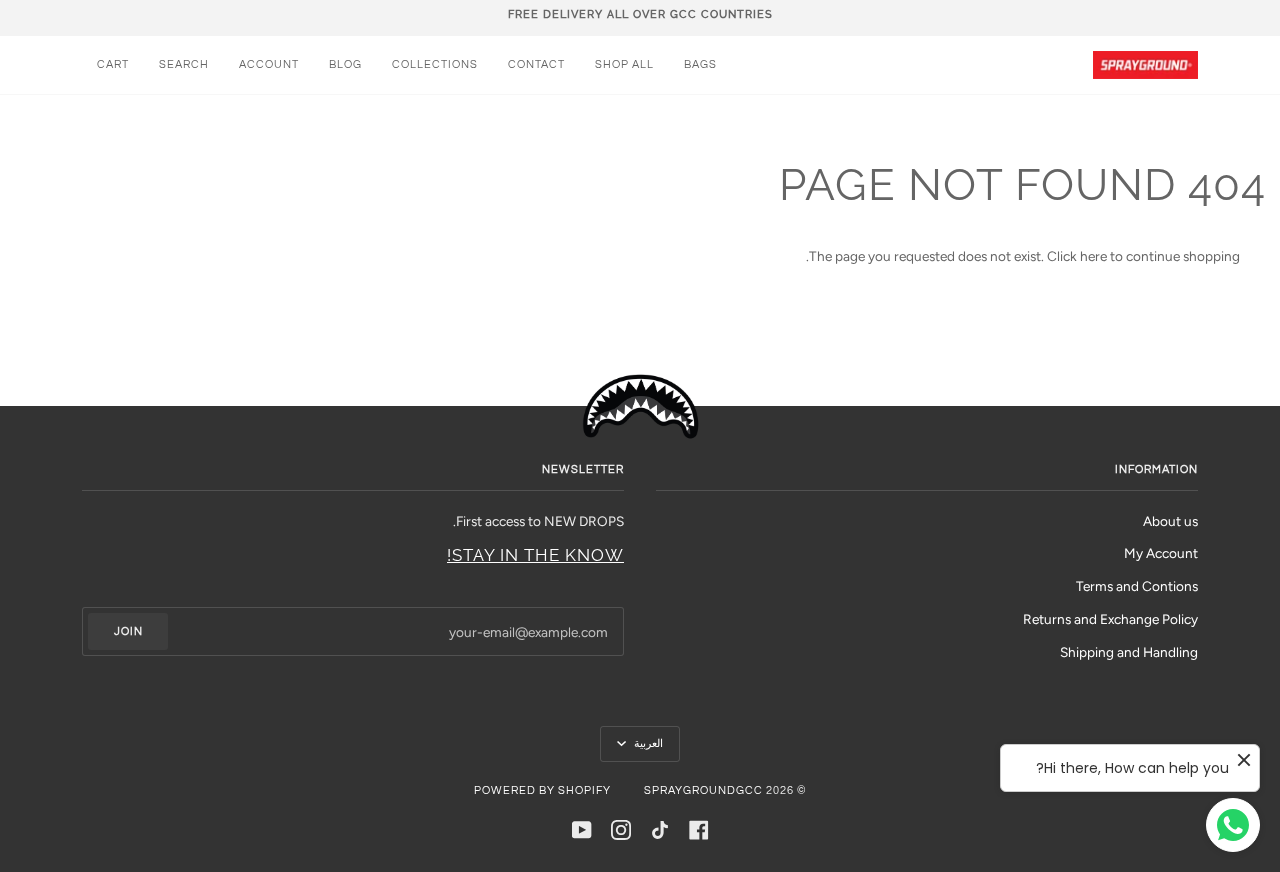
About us (1170, 521)
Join (128, 631)
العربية (647, 743)
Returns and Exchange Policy (1110, 619)
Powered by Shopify (542, 790)
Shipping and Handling (1129, 652)
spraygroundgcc (703, 790)
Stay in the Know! (535, 555)
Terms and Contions (1137, 586)
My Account (1161, 553)
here (1093, 256)
